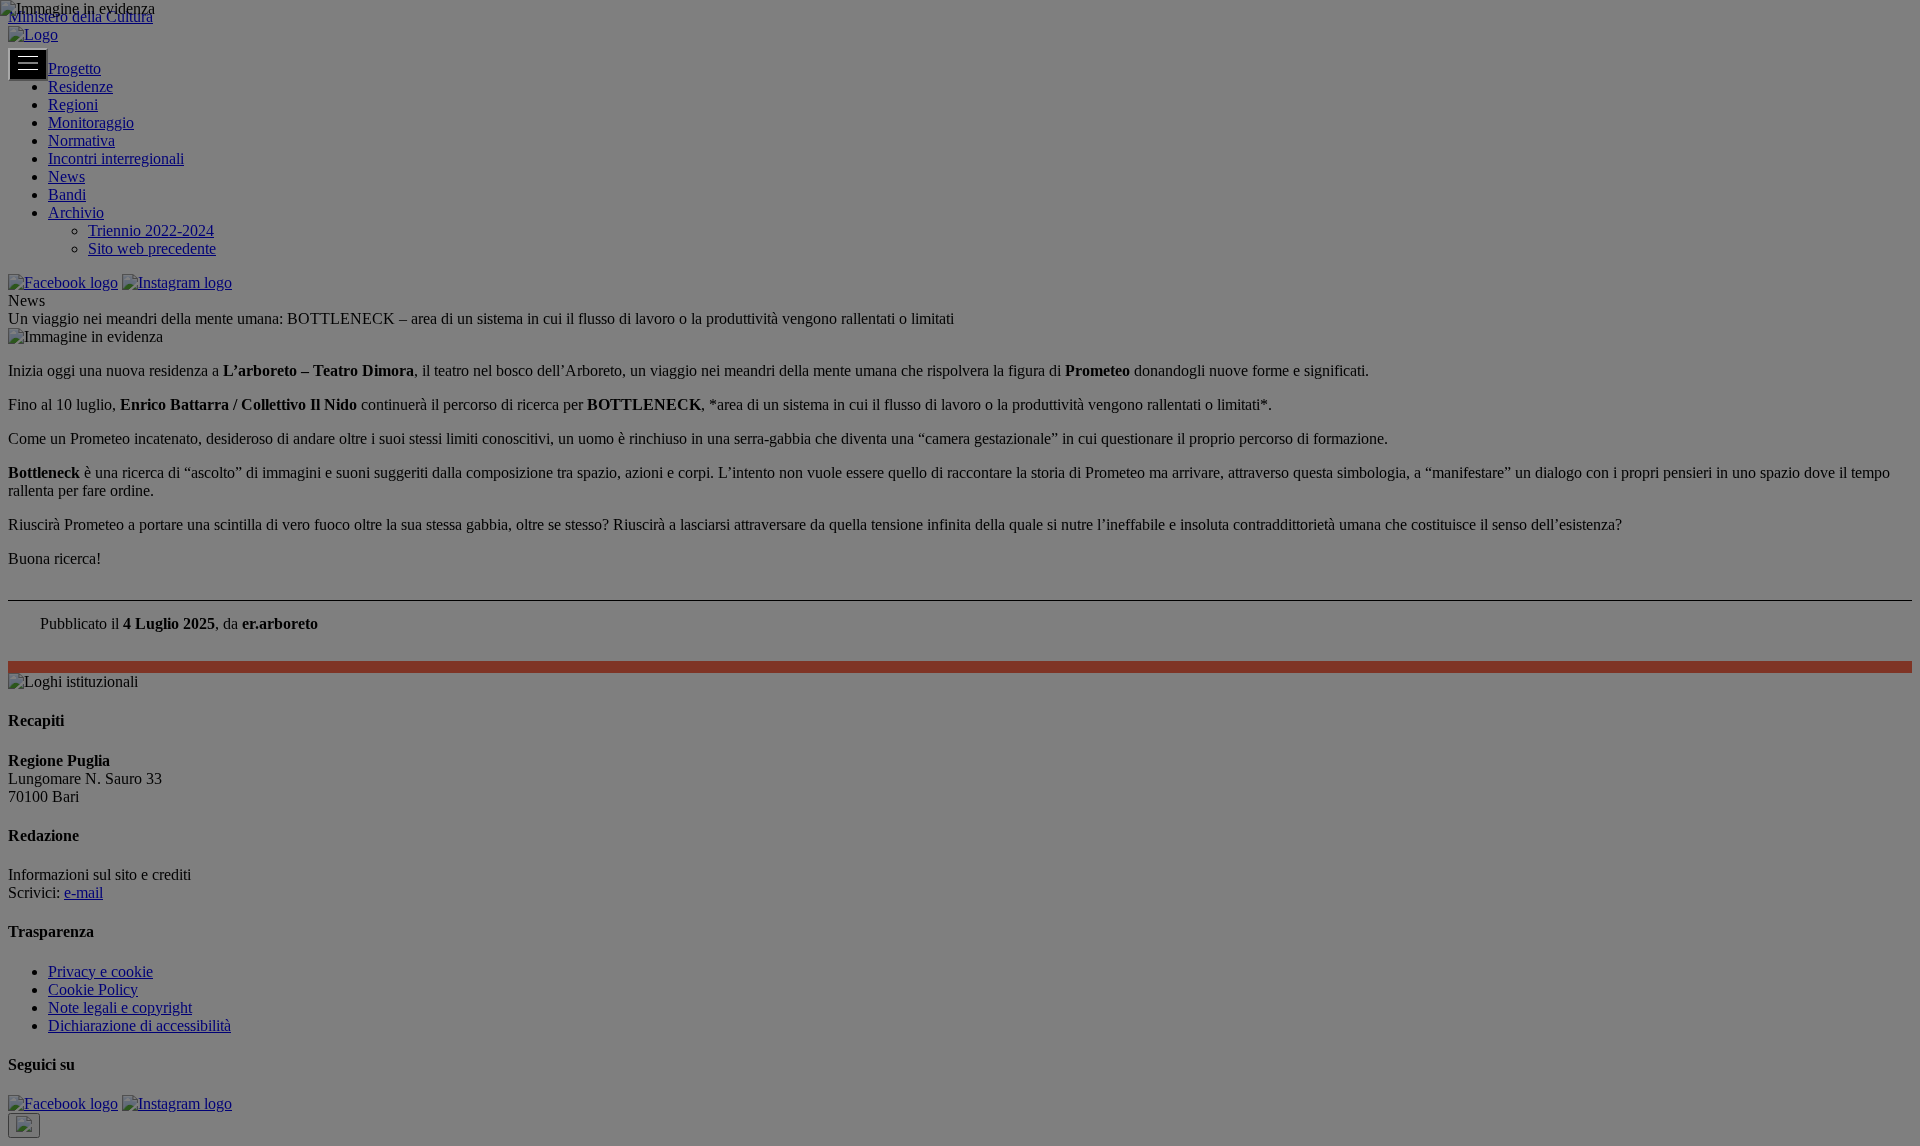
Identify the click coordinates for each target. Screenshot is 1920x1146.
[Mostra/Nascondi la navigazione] (28, 64)
